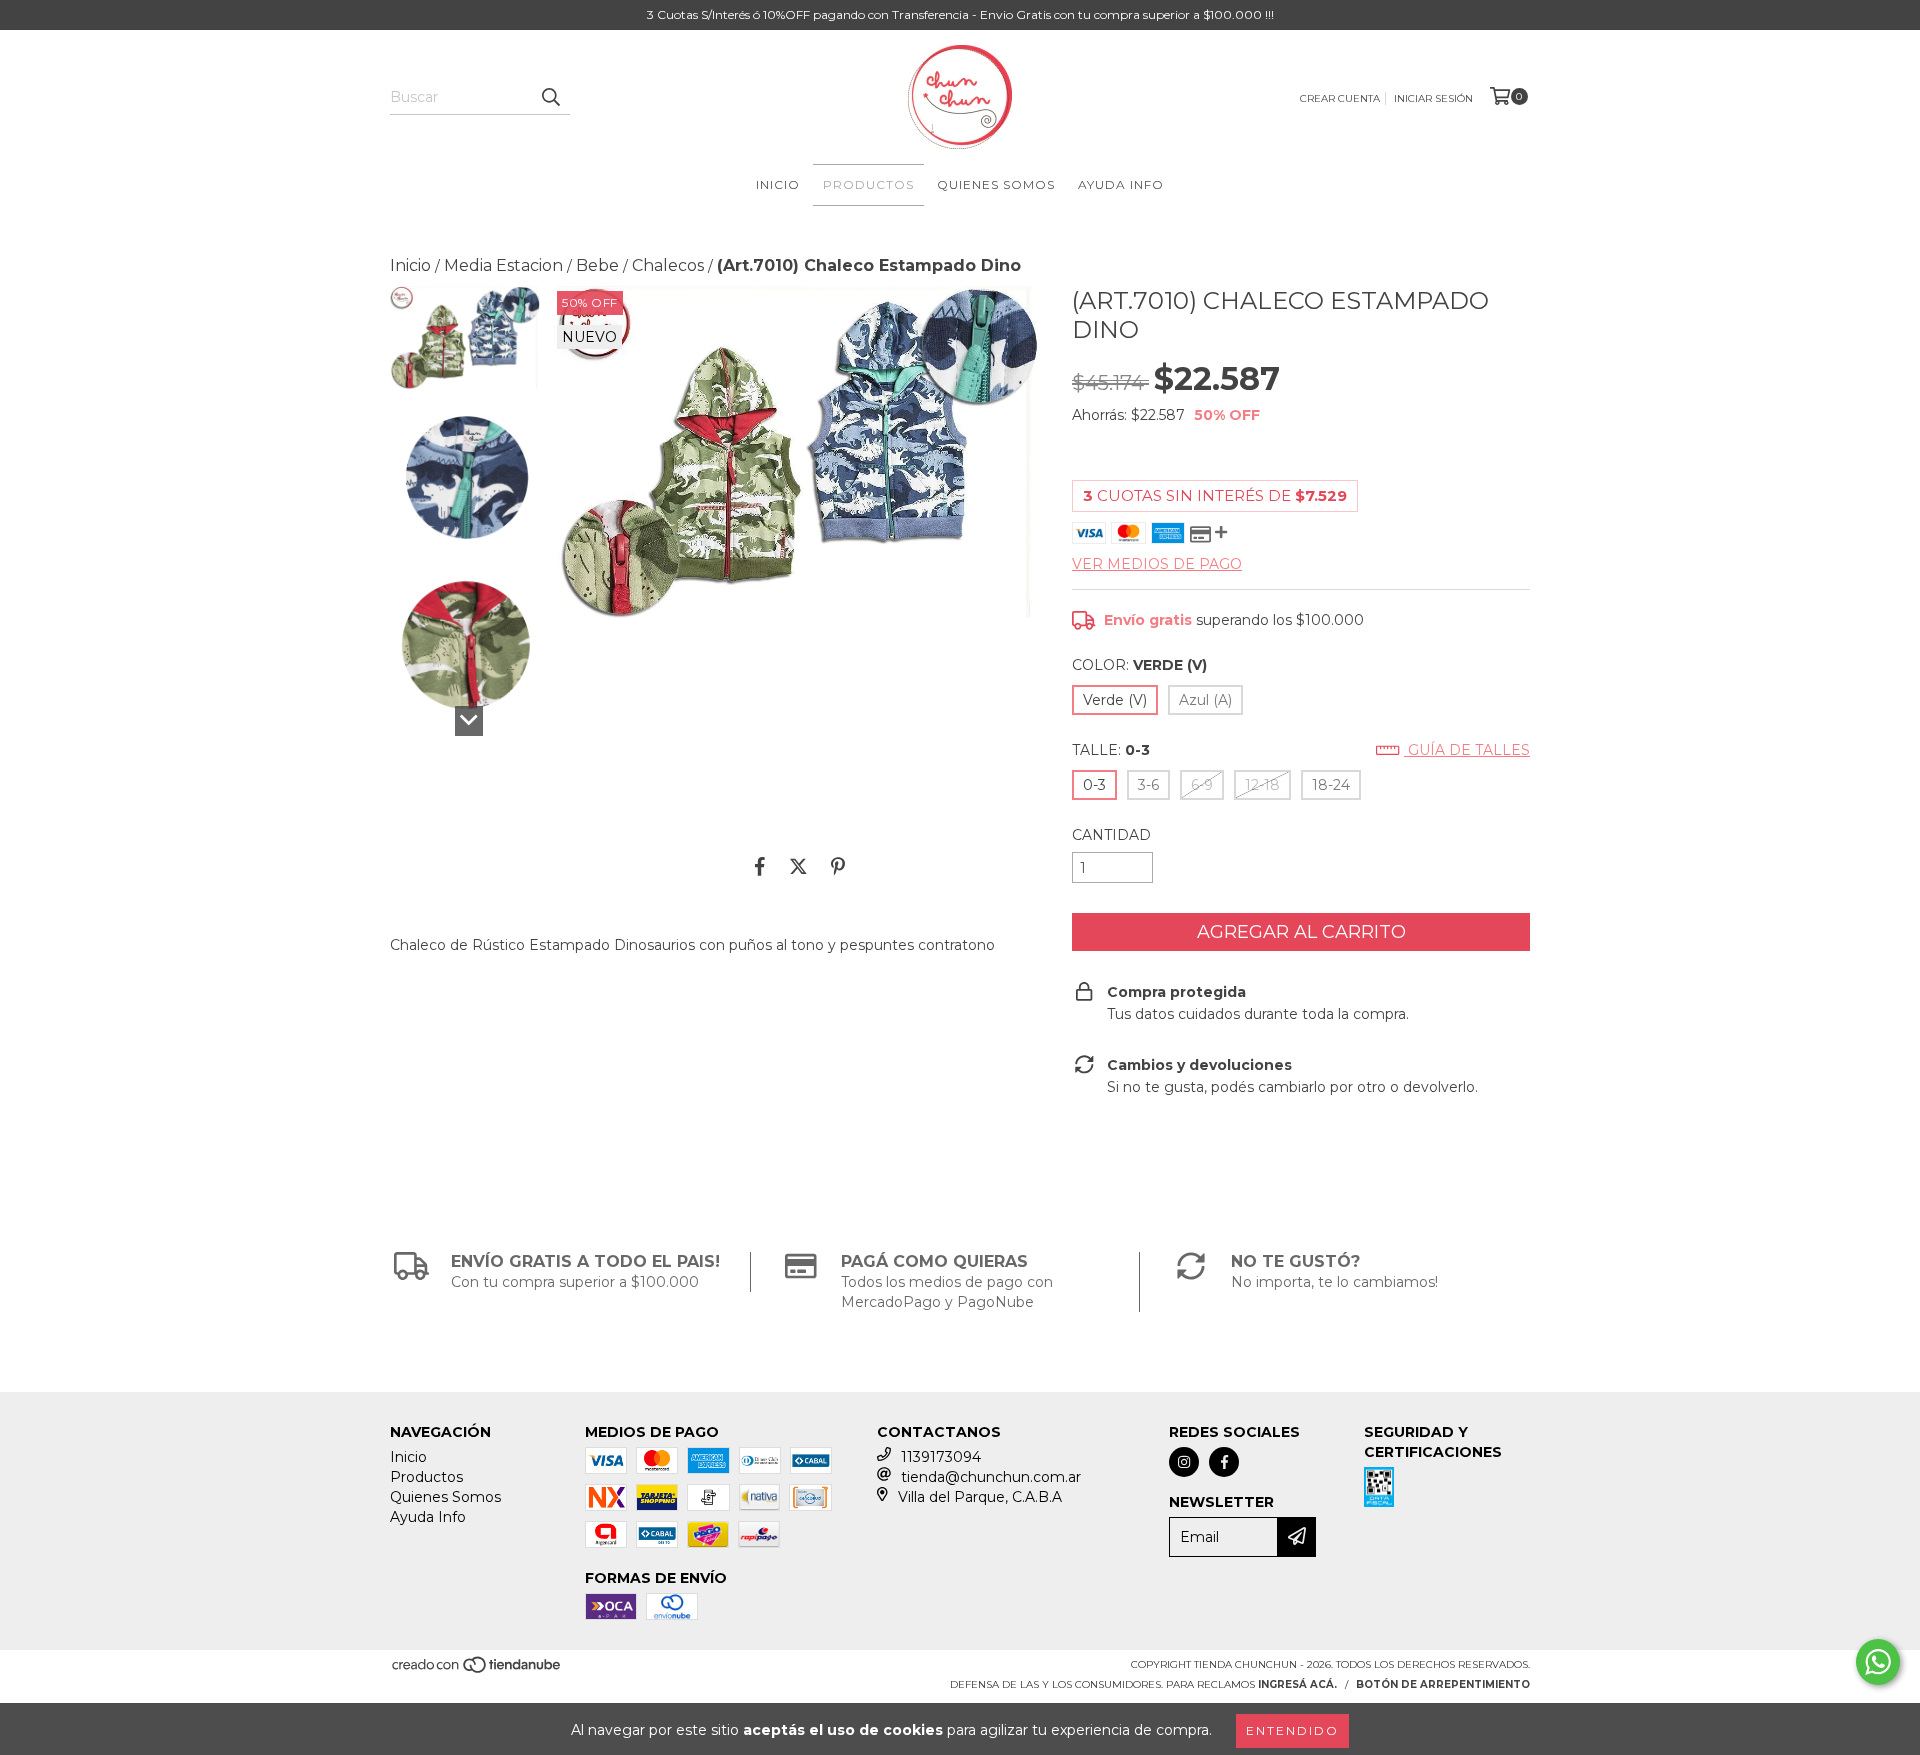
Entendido (1292, 1730)
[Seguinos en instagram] (1184, 1462)
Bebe (597, 265)
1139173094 (941, 1457)
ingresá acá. (1297, 1684)
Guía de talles (1467, 750)
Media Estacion (503, 265)
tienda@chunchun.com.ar (991, 1477)
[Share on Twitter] (798, 866)
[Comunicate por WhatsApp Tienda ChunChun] (1878, 1662)
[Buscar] (550, 97)
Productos (868, 184)
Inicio (778, 184)
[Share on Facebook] (760, 866)
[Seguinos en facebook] (1224, 1462)
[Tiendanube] (477, 1670)
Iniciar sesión (1433, 98)
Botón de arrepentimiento (1443, 1684)
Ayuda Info (1121, 184)
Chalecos (668, 265)
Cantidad (1111, 835)
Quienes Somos (996, 184)
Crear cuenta (1340, 98)
